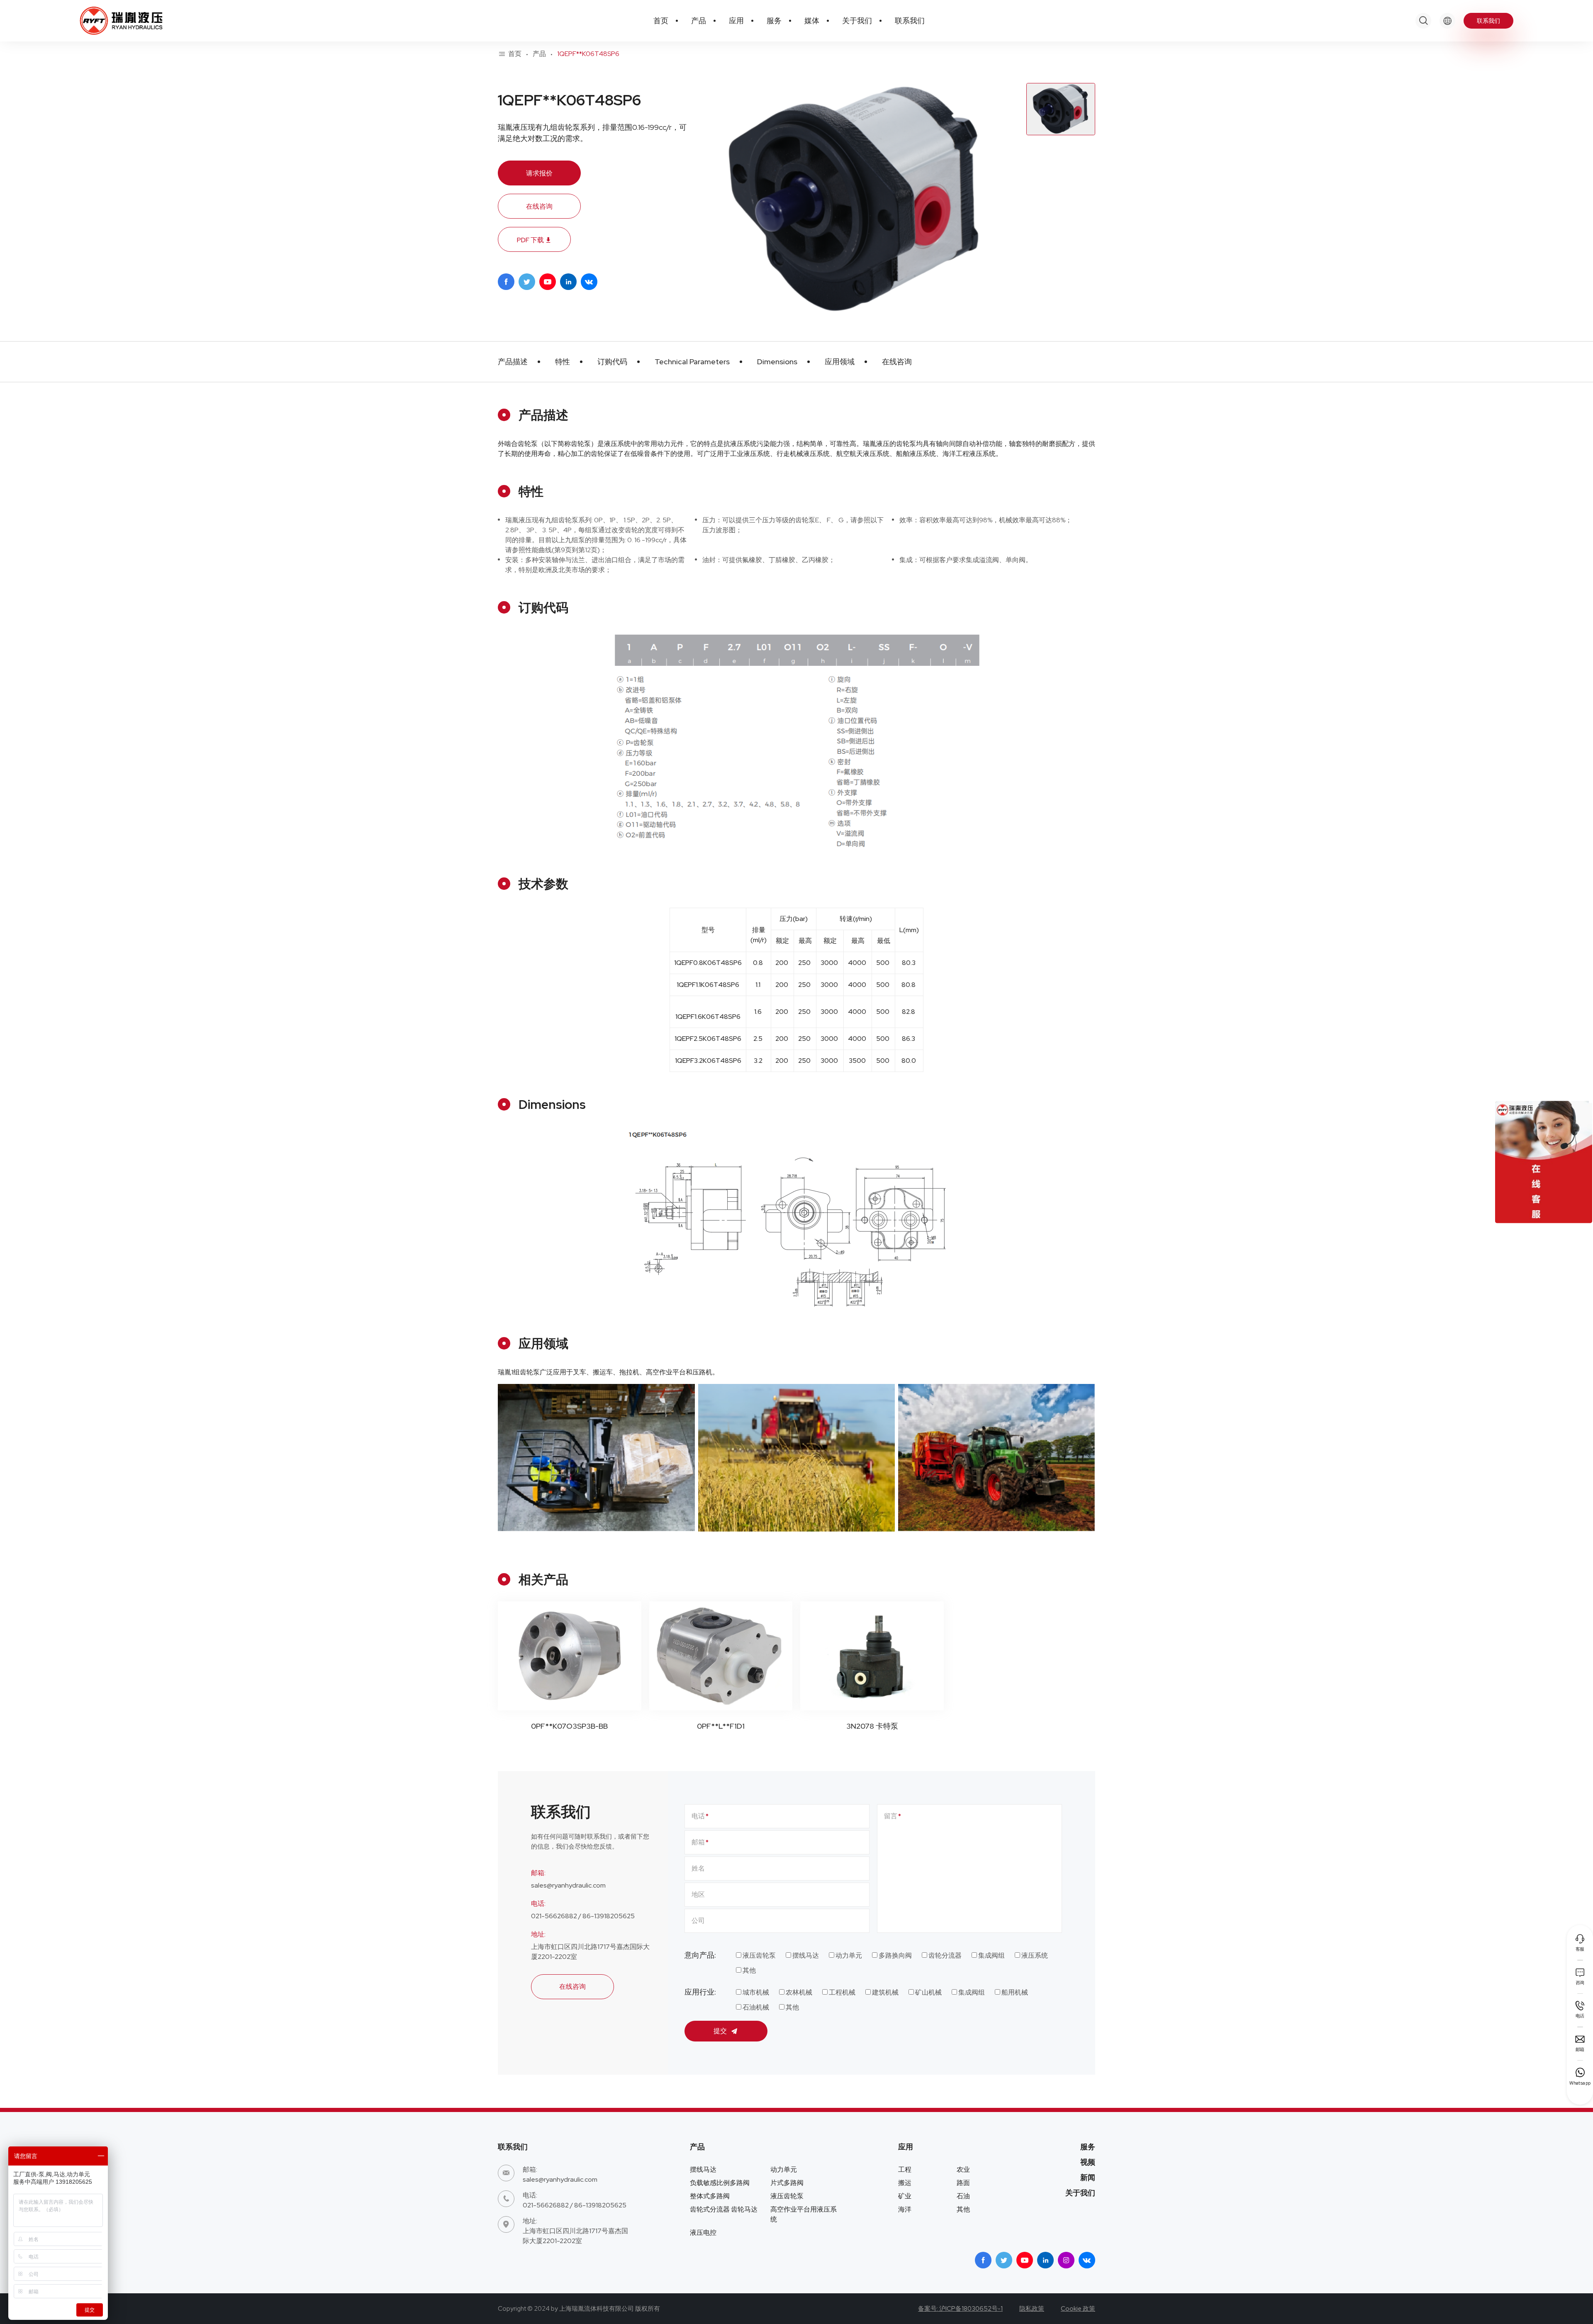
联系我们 (1488, 21)
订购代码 (612, 362)
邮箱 (698, 1842)
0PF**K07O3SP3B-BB (569, 1726)
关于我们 (1080, 2193)
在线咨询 (539, 206)
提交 (721, 2031)
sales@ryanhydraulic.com (568, 1885)
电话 (698, 1816)
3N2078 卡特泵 (872, 1726)
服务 (1088, 2147)
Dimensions (777, 362)
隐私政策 (1032, 2309)
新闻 (1088, 2177)
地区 (698, 1894)
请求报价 (539, 173)
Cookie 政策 (1078, 2309)
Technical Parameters (692, 362)
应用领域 (840, 362)
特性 (563, 362)
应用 (906, 2147)
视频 (1088, 2162)
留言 (891, 1816)
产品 (539, 54)
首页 (515, 54)
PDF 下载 (534, 240)
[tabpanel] (855, 200)
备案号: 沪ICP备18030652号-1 (960, 2309)
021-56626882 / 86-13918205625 (583, 1916)
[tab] (1061, 109)
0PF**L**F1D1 (721, 1726)
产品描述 (513, 362)
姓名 (698, 1868)
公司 (698, 1921)
